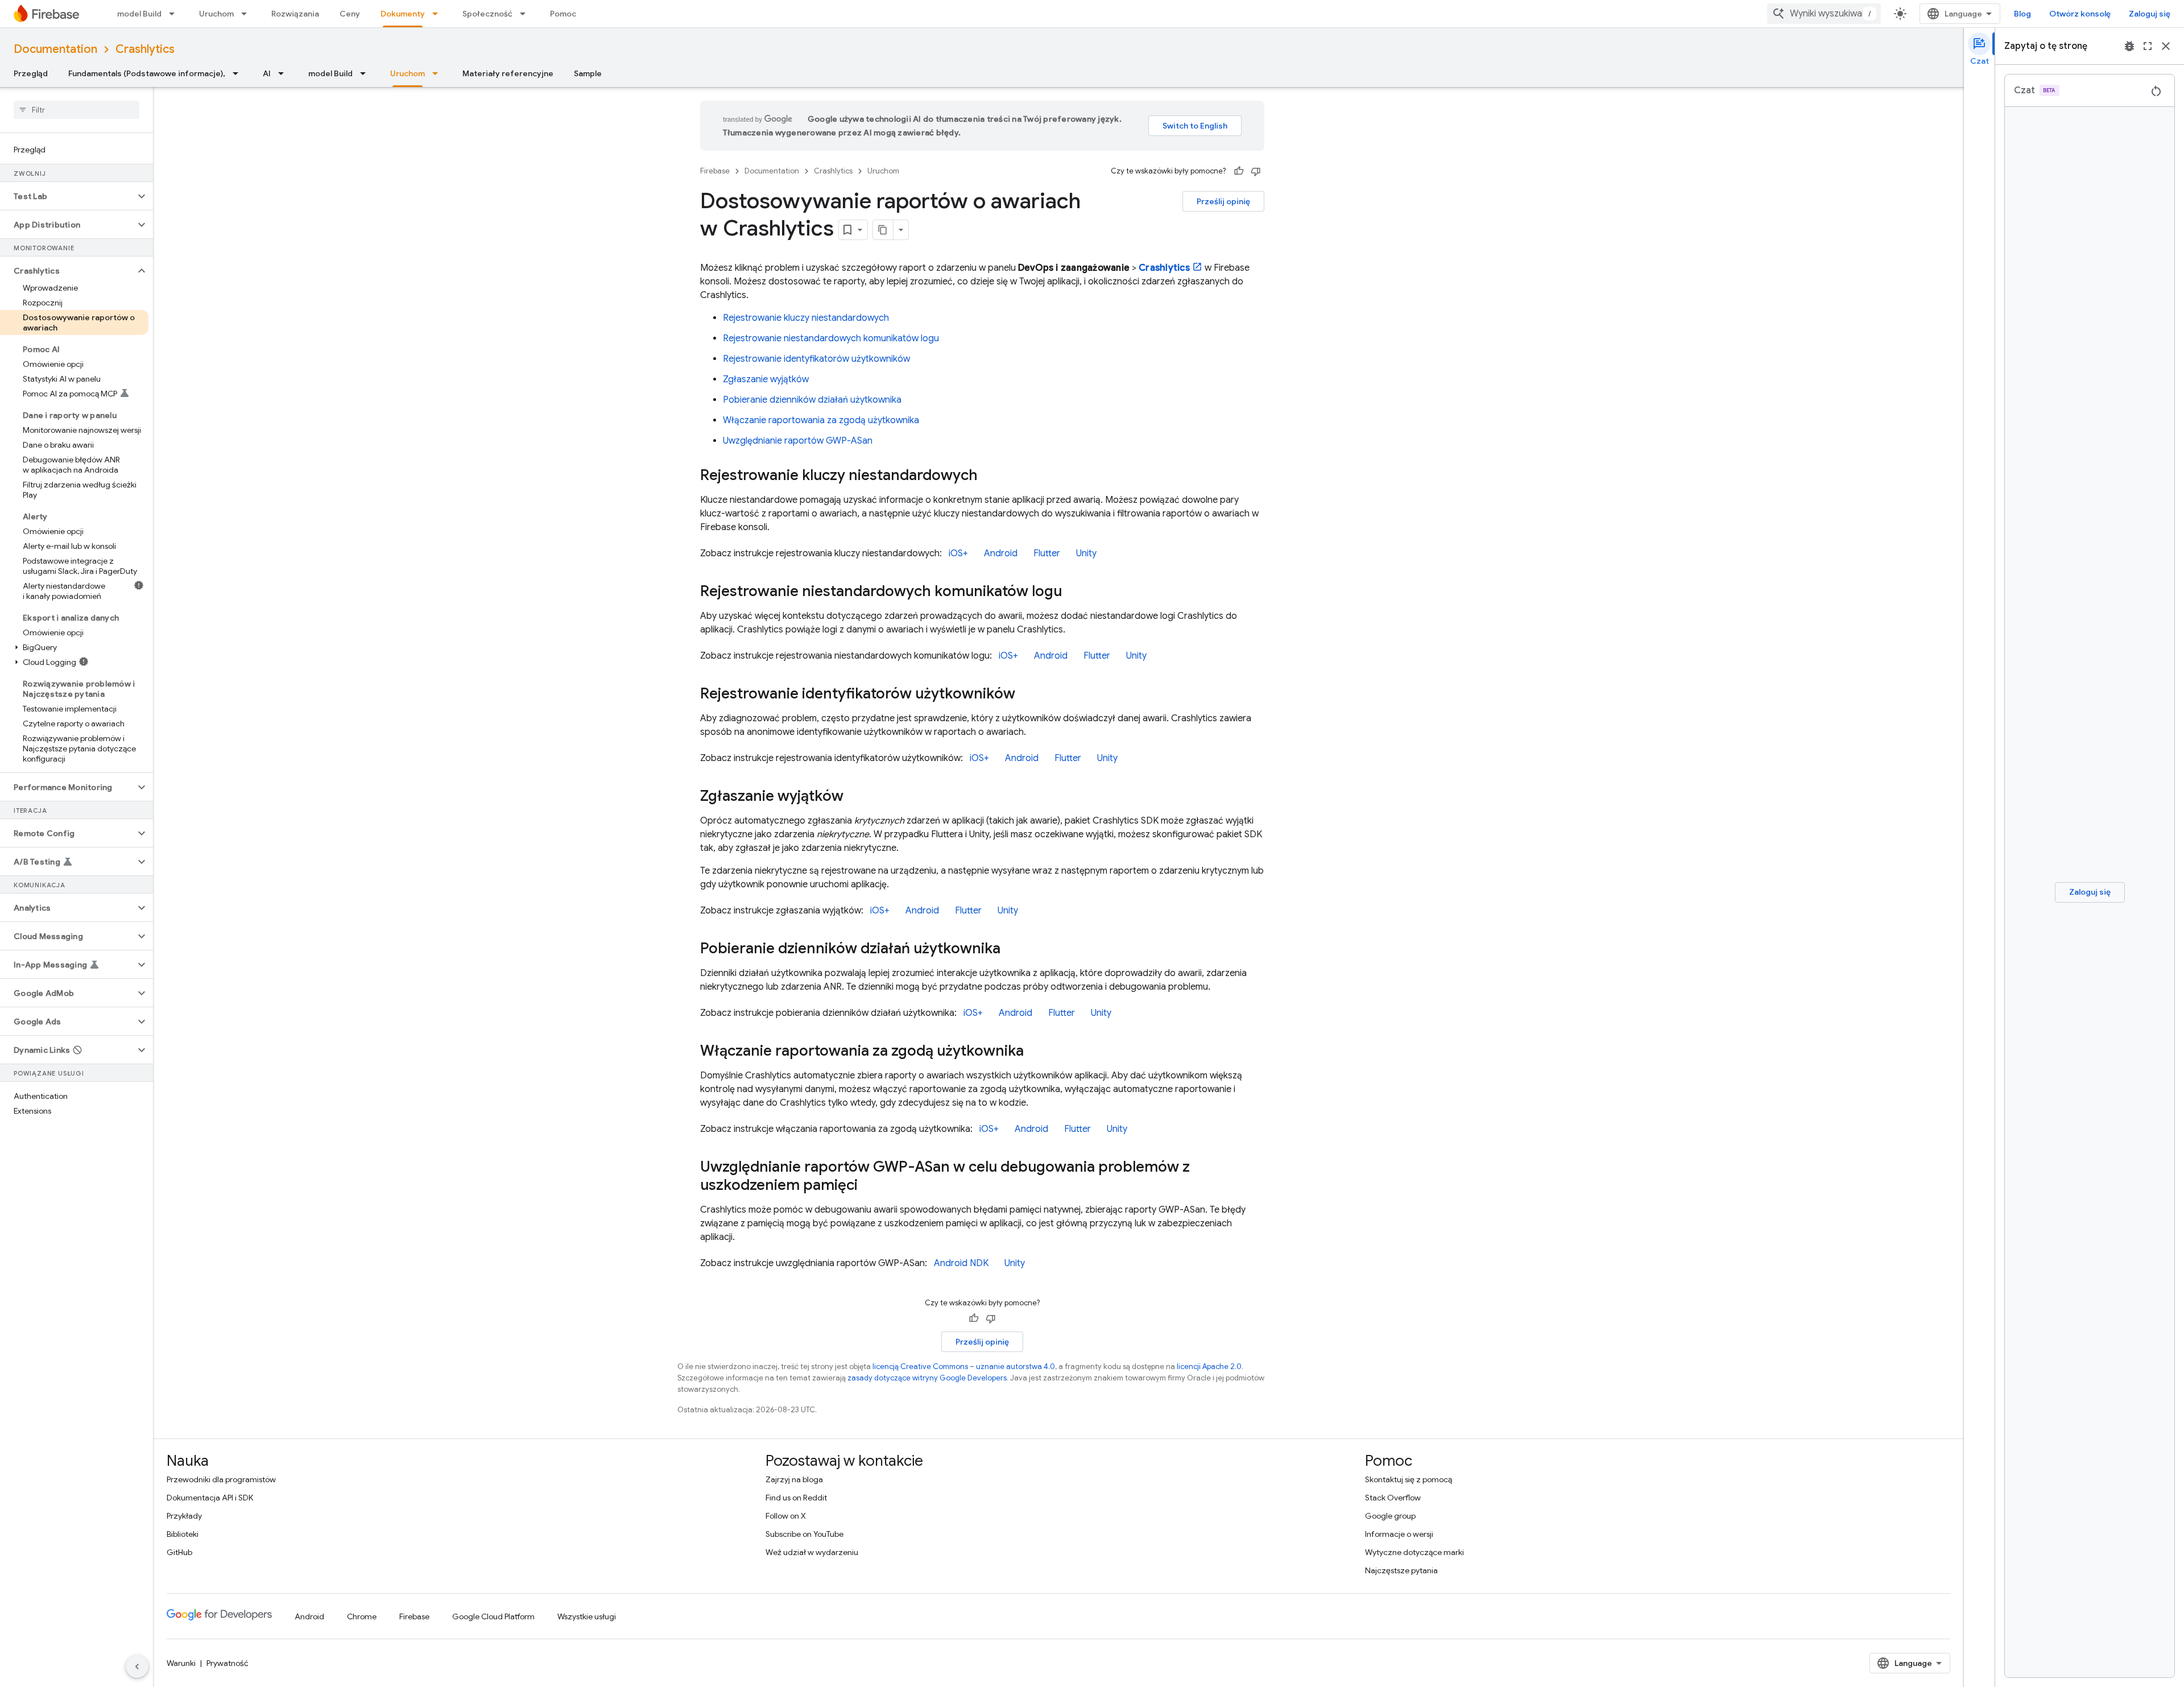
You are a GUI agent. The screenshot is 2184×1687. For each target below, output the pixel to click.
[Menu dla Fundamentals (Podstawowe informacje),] (239, 73)
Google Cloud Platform (493, 1616)
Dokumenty (403, 14)
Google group (1390, 1516)
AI (267, 73)
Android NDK (961, 1263)
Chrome (362, 1616)
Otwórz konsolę (2080, 14)
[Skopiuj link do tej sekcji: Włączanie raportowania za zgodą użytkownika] (1035, 1052)
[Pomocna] (1239, 171)
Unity (1086, 553)
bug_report (2129, 46)
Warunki (181, 1663)
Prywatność (227, 1663)
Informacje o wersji (1399, 1534)
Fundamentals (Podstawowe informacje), (147, 73)
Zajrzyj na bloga (794, 1479)
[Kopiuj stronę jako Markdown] (883, 230)
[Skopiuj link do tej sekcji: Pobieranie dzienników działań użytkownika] (1012, 949)
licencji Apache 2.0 (1209, 1366)
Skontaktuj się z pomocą (1409, 1479)
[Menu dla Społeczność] (526, 14)
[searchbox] (76, 110)
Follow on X (786, 1516)
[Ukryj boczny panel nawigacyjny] (137, 1667)
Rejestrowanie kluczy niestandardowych (806, 318)
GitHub (179, 1552)
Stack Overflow (1393, 1498)
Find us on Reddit (796, 1498)
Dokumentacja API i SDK (210, 1498)
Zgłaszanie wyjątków (766, 379)
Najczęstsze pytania (1401, 1570)
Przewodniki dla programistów (221, 1479)
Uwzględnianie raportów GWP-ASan (798, 441)
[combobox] (1824, 14)
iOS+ (958, 553)
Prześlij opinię (1223, 201)
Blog (2022, 14)
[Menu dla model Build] (175, 14)
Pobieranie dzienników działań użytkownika (812, 400)
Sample (588, 73)
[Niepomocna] (1256, 171)
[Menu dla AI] (284, 73)
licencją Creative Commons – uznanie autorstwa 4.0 (964, 1366)
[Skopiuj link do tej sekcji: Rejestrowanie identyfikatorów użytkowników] (1027, 694)
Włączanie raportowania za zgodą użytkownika (821, 420)
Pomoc (563, 14)
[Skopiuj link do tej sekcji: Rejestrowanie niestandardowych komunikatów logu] (1073, 592)
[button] (67, 196)
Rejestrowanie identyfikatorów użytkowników (816, 359)
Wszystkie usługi (587, 1616)
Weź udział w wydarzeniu (812, 1552)
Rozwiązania (295, 14)
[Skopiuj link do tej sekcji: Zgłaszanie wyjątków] (855, 797)
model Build (139, 14)
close (2166, 46)
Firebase (715, 171)
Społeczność (487, 14)
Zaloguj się (2150, 14)
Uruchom (216, 14)
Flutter (1047, 553)
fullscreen (2148, 46)
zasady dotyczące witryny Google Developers (927, 1378)
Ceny (350, 14)
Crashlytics (145, 49)
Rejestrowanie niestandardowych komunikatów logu (831, 338)
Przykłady (184, 1516)
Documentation (55, 49)
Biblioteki (183, 1534)
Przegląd (31, 73)
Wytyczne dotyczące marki (1414, 1552)
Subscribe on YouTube (804, 1534)
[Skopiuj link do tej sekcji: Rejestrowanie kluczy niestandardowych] (989, 476)
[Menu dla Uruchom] (247, 14)
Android (1001, 553)
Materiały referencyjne (508, 73)
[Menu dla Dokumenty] (439, 14)
